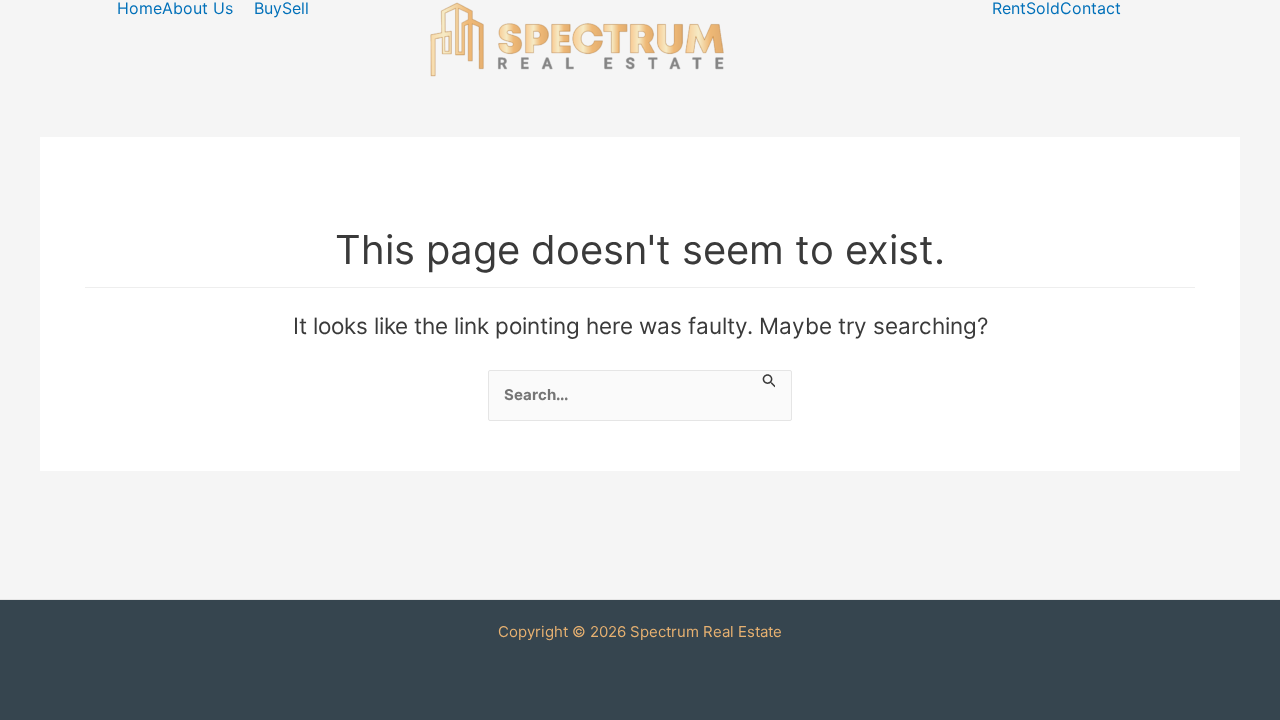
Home (139, 8)
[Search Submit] (770, 380)
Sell (295, 8)
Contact (1090, 8)
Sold (1043, 8)
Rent (1009, 8)
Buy (268, 8)
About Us (197, 8)
